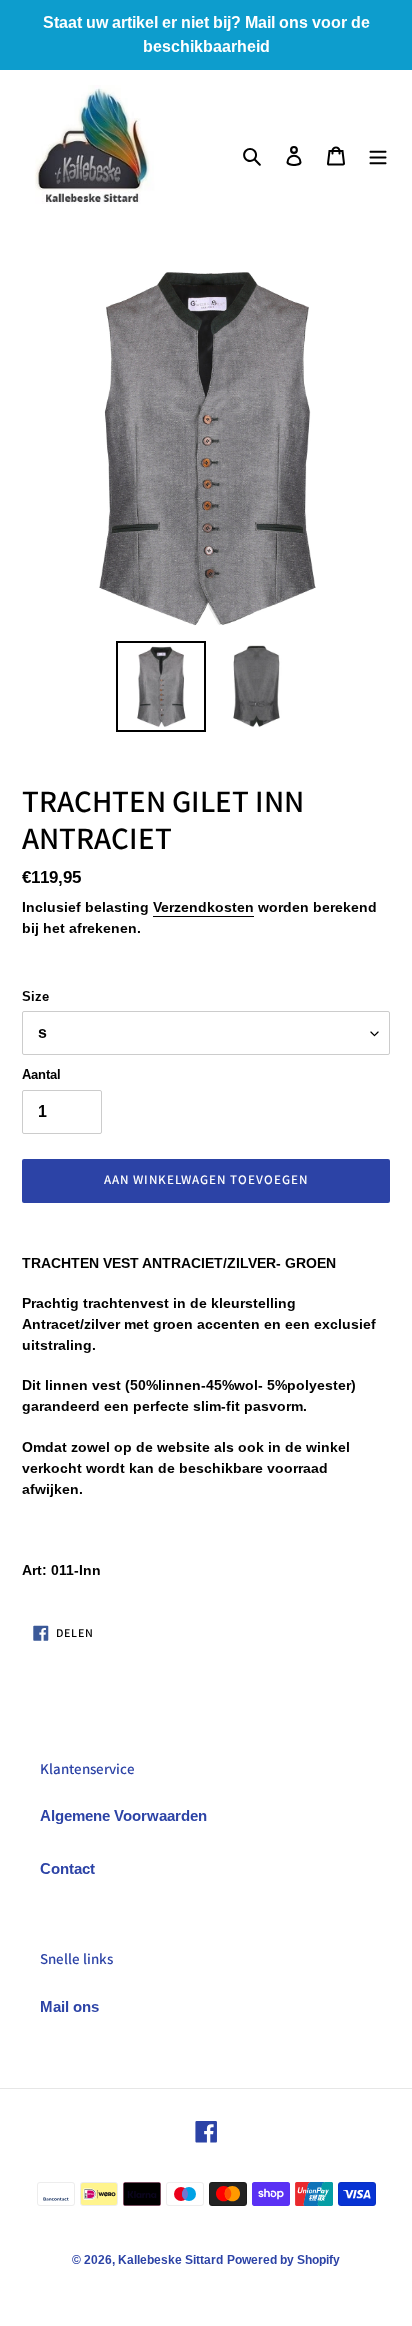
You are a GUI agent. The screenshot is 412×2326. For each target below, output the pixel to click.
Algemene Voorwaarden (123, 1815)
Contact (67, 1868)
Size (35, 996)
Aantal (41, 1074)
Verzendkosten (203, 907)
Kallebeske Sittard (170, 2260)
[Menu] (378, 155)
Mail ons (69, 2006)
